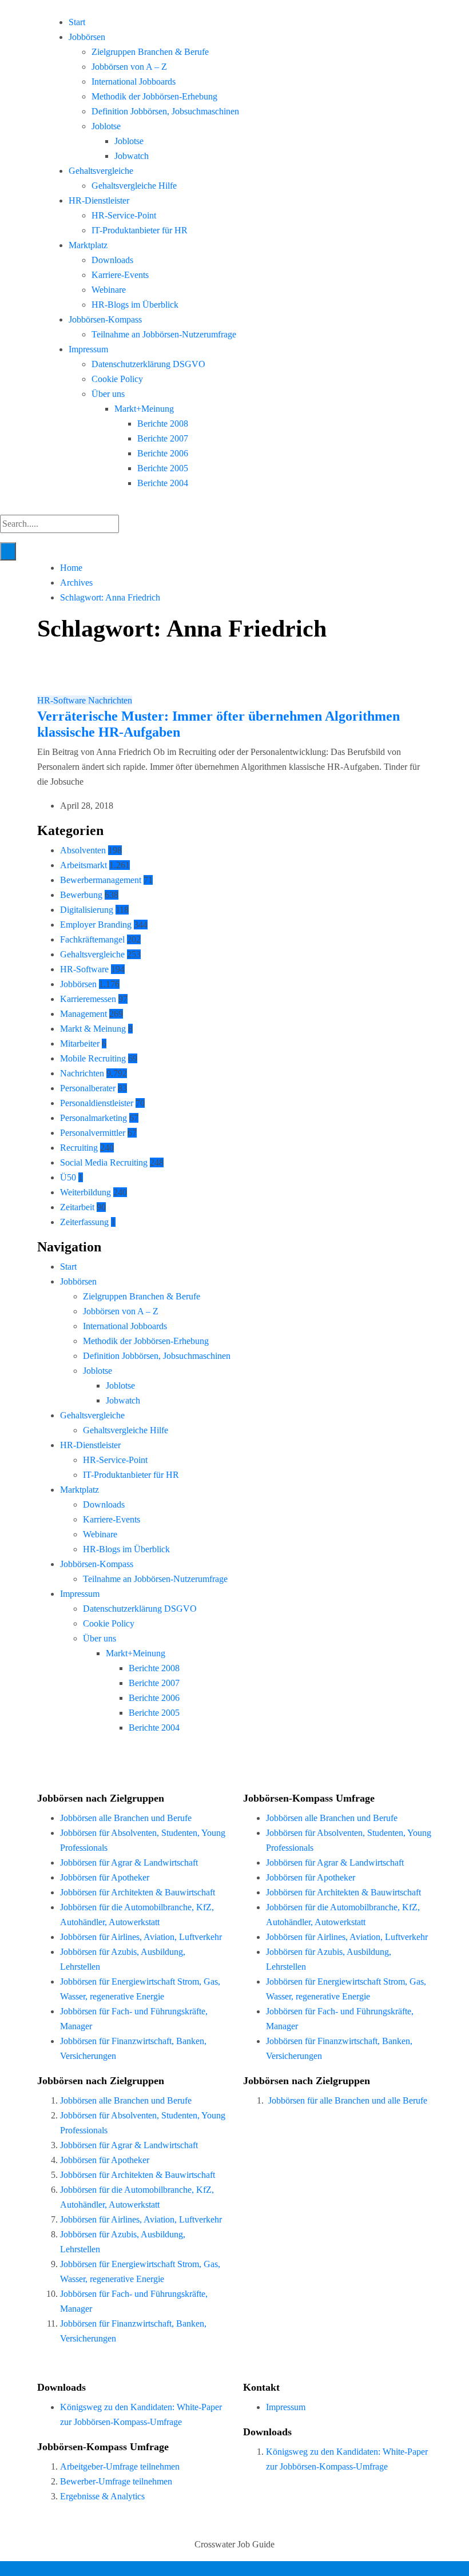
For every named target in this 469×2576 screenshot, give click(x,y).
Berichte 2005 (163, 468)
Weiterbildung (86, 1192)
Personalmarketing (94, 1118)
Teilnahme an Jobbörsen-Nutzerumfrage (164, 334)
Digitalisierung (87, 910)
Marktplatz (88, 245)
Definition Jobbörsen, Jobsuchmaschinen (165, 111)
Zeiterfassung (84, 1222)
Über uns (108, 394)
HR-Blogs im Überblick (135, 305)
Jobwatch (132, 156)
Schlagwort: (110, 597)
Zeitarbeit (77, 1207)
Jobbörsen (87, 37)
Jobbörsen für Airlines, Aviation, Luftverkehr (141, 1937)
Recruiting (79, 1148)
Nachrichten (110, 700)
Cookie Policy (117, 379)
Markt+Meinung (144, 409)
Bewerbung (81, 895)
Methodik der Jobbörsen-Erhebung (154, 96)
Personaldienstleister (97, 1103)
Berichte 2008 (163, 424)
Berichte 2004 (163, 483)
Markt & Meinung (93, 1029)
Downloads (112, 260)
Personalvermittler (93, 1133)
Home (71, 568)
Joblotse (106, 126)
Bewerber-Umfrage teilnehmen (116, 2481)
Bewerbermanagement (101, 880)
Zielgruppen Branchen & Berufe (150, 52)
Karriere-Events (120, 275)
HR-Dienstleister (99, 200)
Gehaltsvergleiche (101, 171)
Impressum (88, 349)
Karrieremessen (88, 999)
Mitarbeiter (80, 1043)
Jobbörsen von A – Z (129, 67)
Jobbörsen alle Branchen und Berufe (126, 1818)
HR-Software (63, 700)
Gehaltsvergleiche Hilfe (134, 186)
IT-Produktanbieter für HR (140, 230)
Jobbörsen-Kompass (105, 319)
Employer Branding (96, 925)
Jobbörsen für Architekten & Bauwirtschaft (138, 1892)
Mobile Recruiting (93, 1058)
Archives (76, 583)
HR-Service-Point (124, 215)
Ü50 (68, 1177)
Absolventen (83, 850)
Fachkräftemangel (92, 939)
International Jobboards (134, 82)
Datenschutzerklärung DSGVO (148, 364)
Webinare (109, 290)
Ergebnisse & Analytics (102, 2496)
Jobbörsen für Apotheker (105, 1877)
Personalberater (88, 1088)
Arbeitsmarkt (84, 865)
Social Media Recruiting (104, 1162)
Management (84, 1014)
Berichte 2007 (163, 438)
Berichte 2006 (163, 453)
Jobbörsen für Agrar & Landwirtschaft (129, 1863)
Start (77, 22)
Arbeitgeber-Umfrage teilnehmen (120, 2466)
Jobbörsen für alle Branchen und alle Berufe (348, 2100)
